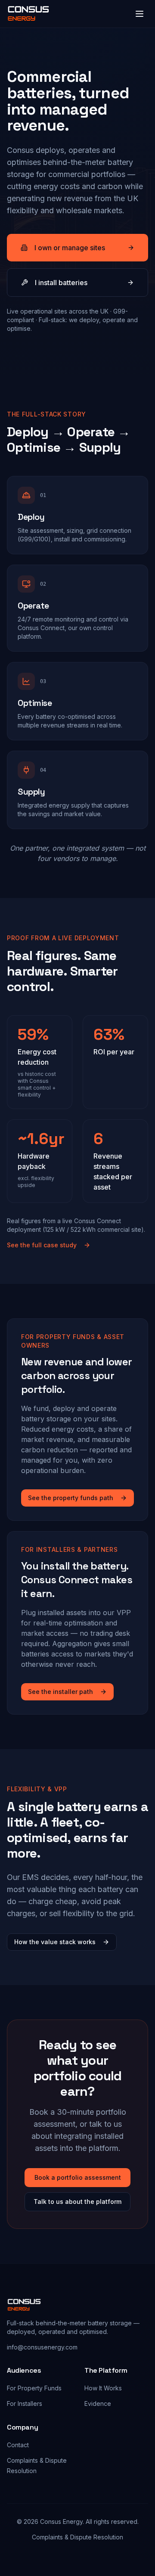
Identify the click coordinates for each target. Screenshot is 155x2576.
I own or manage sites (70, 248)
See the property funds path (71, 1498)
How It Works (103, 2388)
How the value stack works (55, 1942)
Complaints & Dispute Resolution (77, 2537)
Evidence (98, 2404)
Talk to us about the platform (77, 2202)
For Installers (25, 2404)
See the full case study (42, 1245)
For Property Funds (34, 2388)
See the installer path (60, 1692)
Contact (18, 2445)
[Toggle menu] (139, 14)
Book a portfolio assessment (78, 2177)
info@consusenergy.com (42, 2347)
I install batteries (61, 283)
